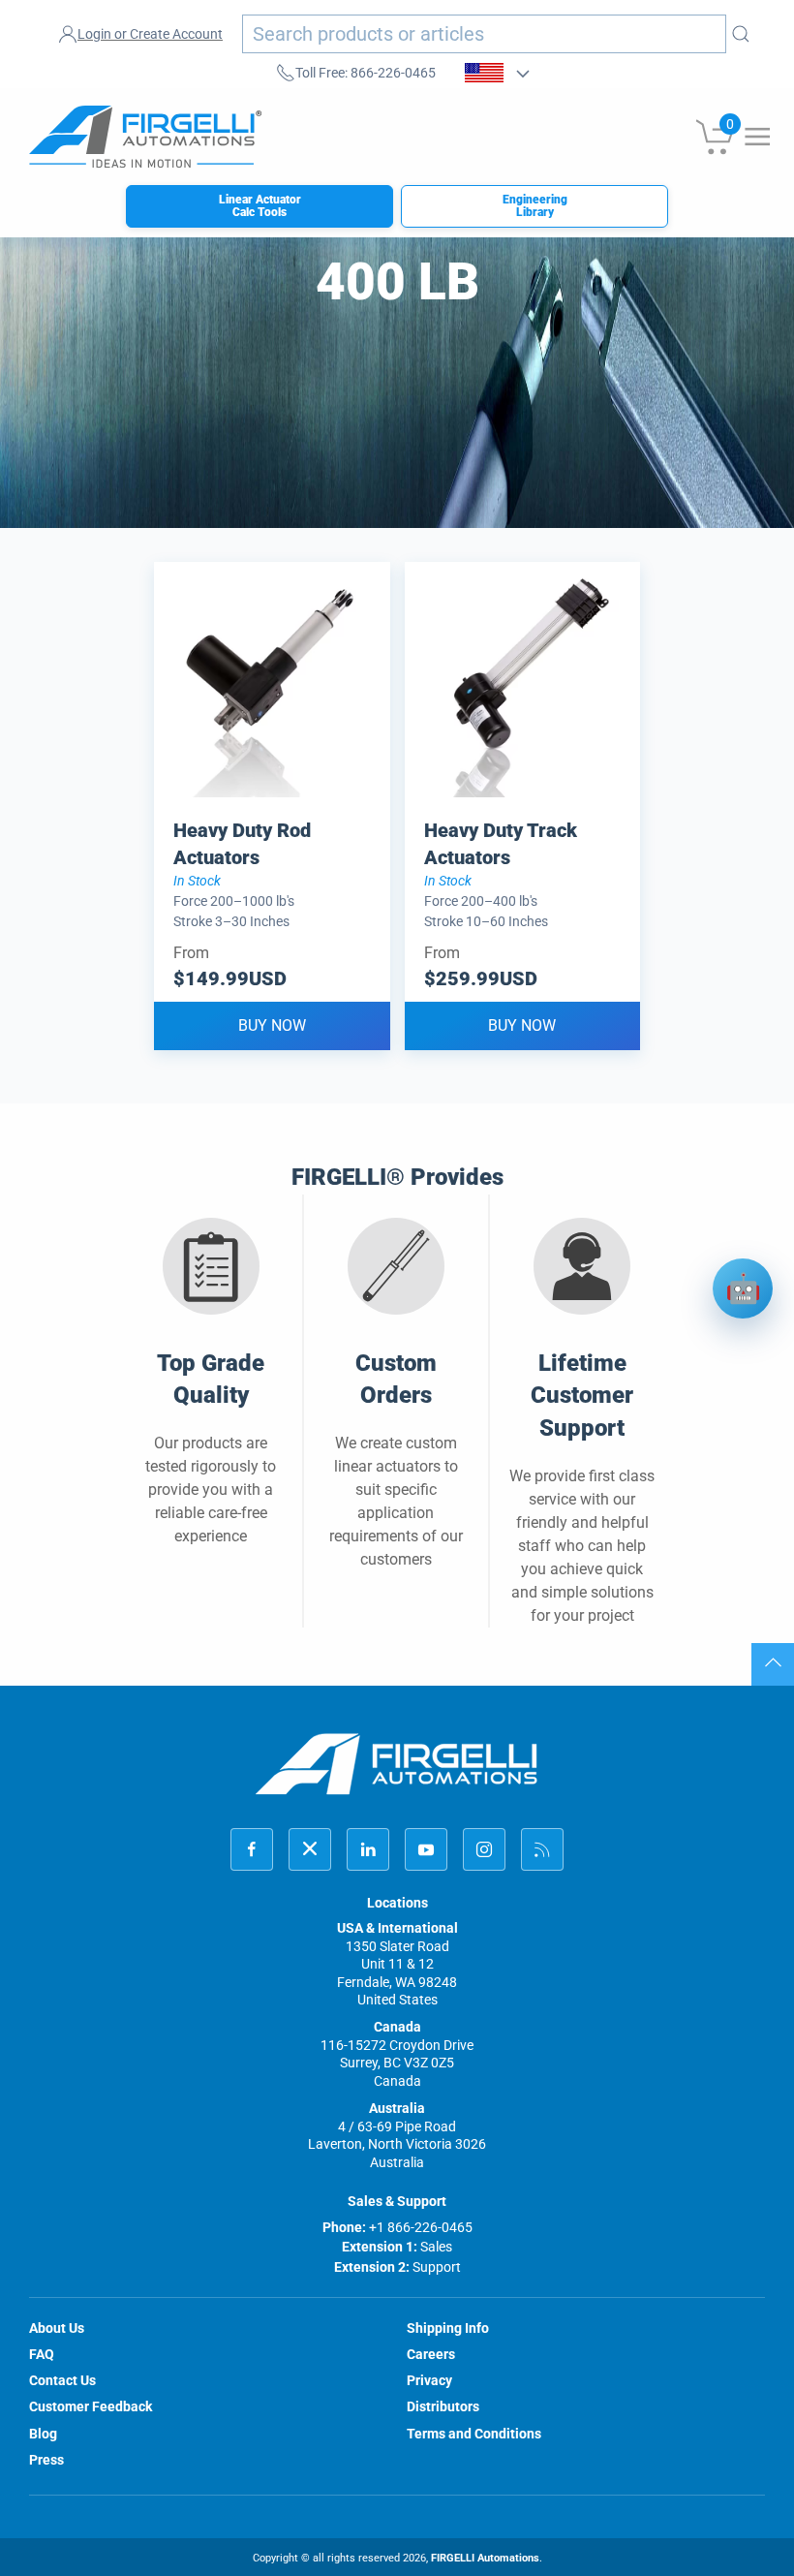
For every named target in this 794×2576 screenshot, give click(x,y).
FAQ (42, 2354)
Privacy (429, 2380)
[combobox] (484, 34)
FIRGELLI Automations (485, 2558)
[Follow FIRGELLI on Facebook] (252, 1849)
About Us (57, 2328)
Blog (43, 2434)
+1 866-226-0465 (421, 2227)
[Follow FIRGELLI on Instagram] (484, 1849)
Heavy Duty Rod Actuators (242, 844)
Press (46, 2460)
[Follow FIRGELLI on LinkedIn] (368, 1849)
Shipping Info (448, 2328)
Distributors (443, 2406)
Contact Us (62, 2380)
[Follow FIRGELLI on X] (310, 1849)
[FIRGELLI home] (397, 1764)
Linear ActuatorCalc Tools (260, 206)
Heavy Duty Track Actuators (501, 844)
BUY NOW (272, 1025)
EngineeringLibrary (535, 206)
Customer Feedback (91, 2406)
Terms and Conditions (474, 2434)
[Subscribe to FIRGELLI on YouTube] (426, 1849)
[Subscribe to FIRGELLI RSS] (542, 1849)
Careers (431, 2354)
